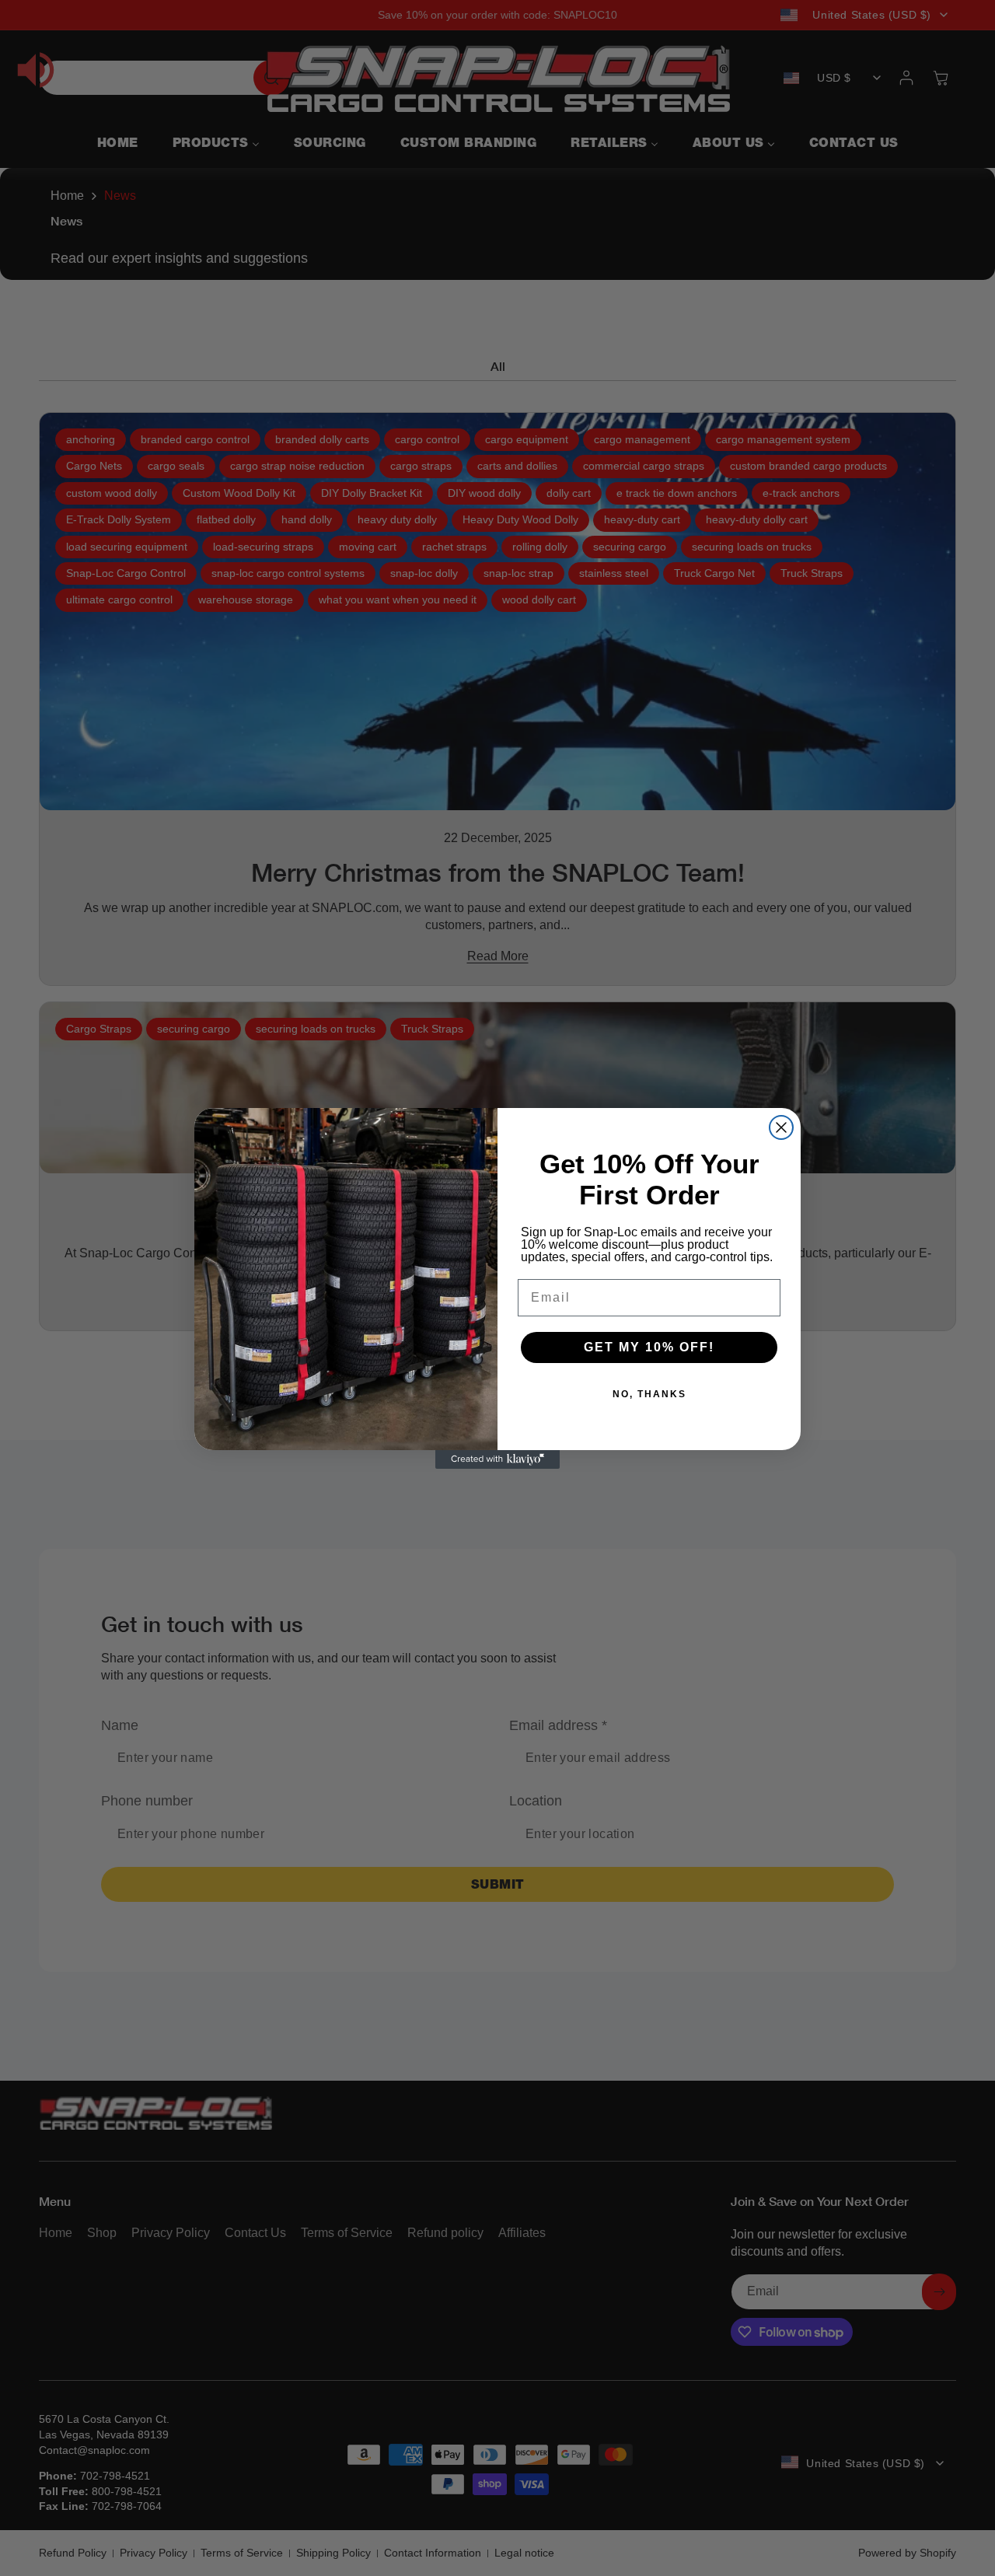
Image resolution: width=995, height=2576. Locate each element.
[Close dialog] (781, 1127)
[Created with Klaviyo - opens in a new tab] (497, 1459)
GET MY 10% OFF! (649, 1347)
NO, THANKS (649, 1394)
